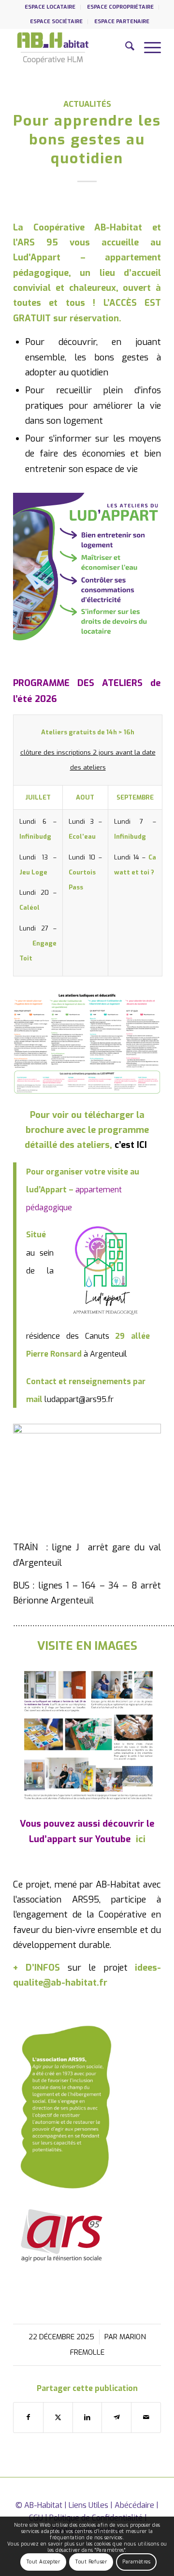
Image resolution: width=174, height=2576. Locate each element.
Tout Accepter (43, 2562)
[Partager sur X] (58, 2417)
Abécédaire (134, 2505)
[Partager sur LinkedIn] (87, 2417)
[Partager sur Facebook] (28, 2417)
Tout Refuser (91, 2562)
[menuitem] (50, 7)
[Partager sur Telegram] (116, 2417)
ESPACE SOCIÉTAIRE (56, 21)
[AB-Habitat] (72, 48)
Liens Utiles (88, 2505)
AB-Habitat (43, 2505)
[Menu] (148, 48)
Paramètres (136, 2562)
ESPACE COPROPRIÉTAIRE (120, 7)
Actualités (87, 104)
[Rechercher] (125, 48)
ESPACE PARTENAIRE (122, 21)
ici (141, 1839)
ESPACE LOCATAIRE (50, 7)
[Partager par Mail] (146, 2417)
